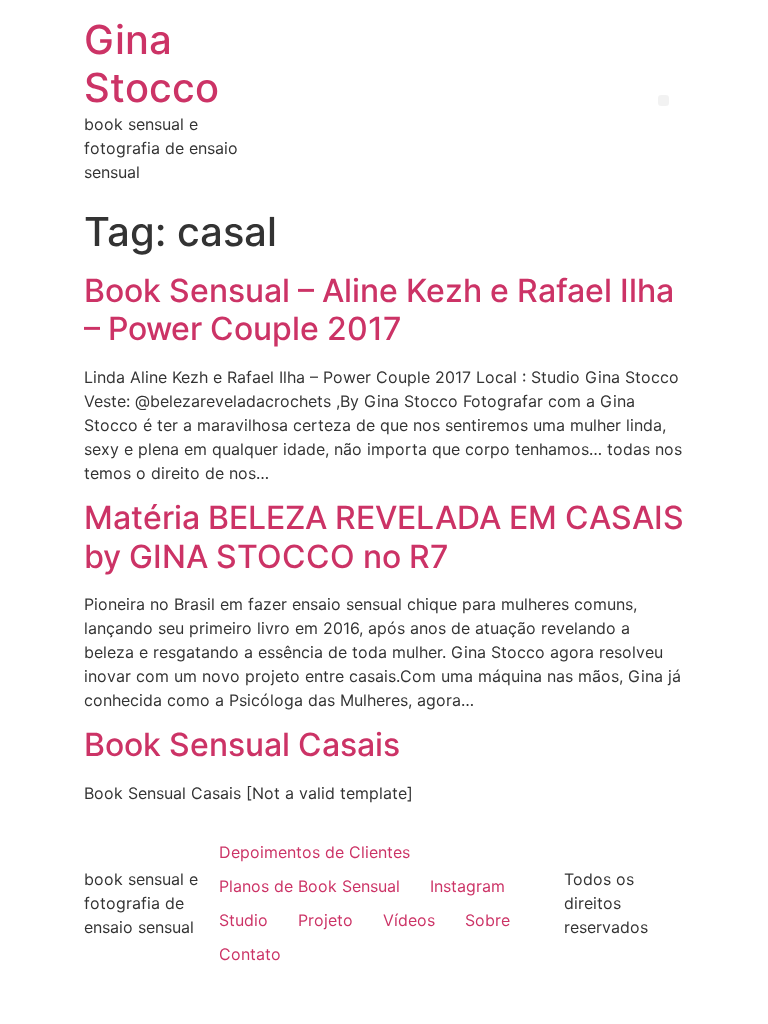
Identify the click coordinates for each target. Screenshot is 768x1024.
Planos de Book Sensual (309, 886)
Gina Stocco (151, 63)
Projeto (325, 920)
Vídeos (409, 920)
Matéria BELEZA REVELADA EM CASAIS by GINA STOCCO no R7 (384, 536)
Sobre (487, 920)
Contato (250, 954)
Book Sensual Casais (242, 744)
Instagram (467, 886)
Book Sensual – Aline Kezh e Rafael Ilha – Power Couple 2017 (379, 309)
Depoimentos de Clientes (314, 852)
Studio (243, 920)
